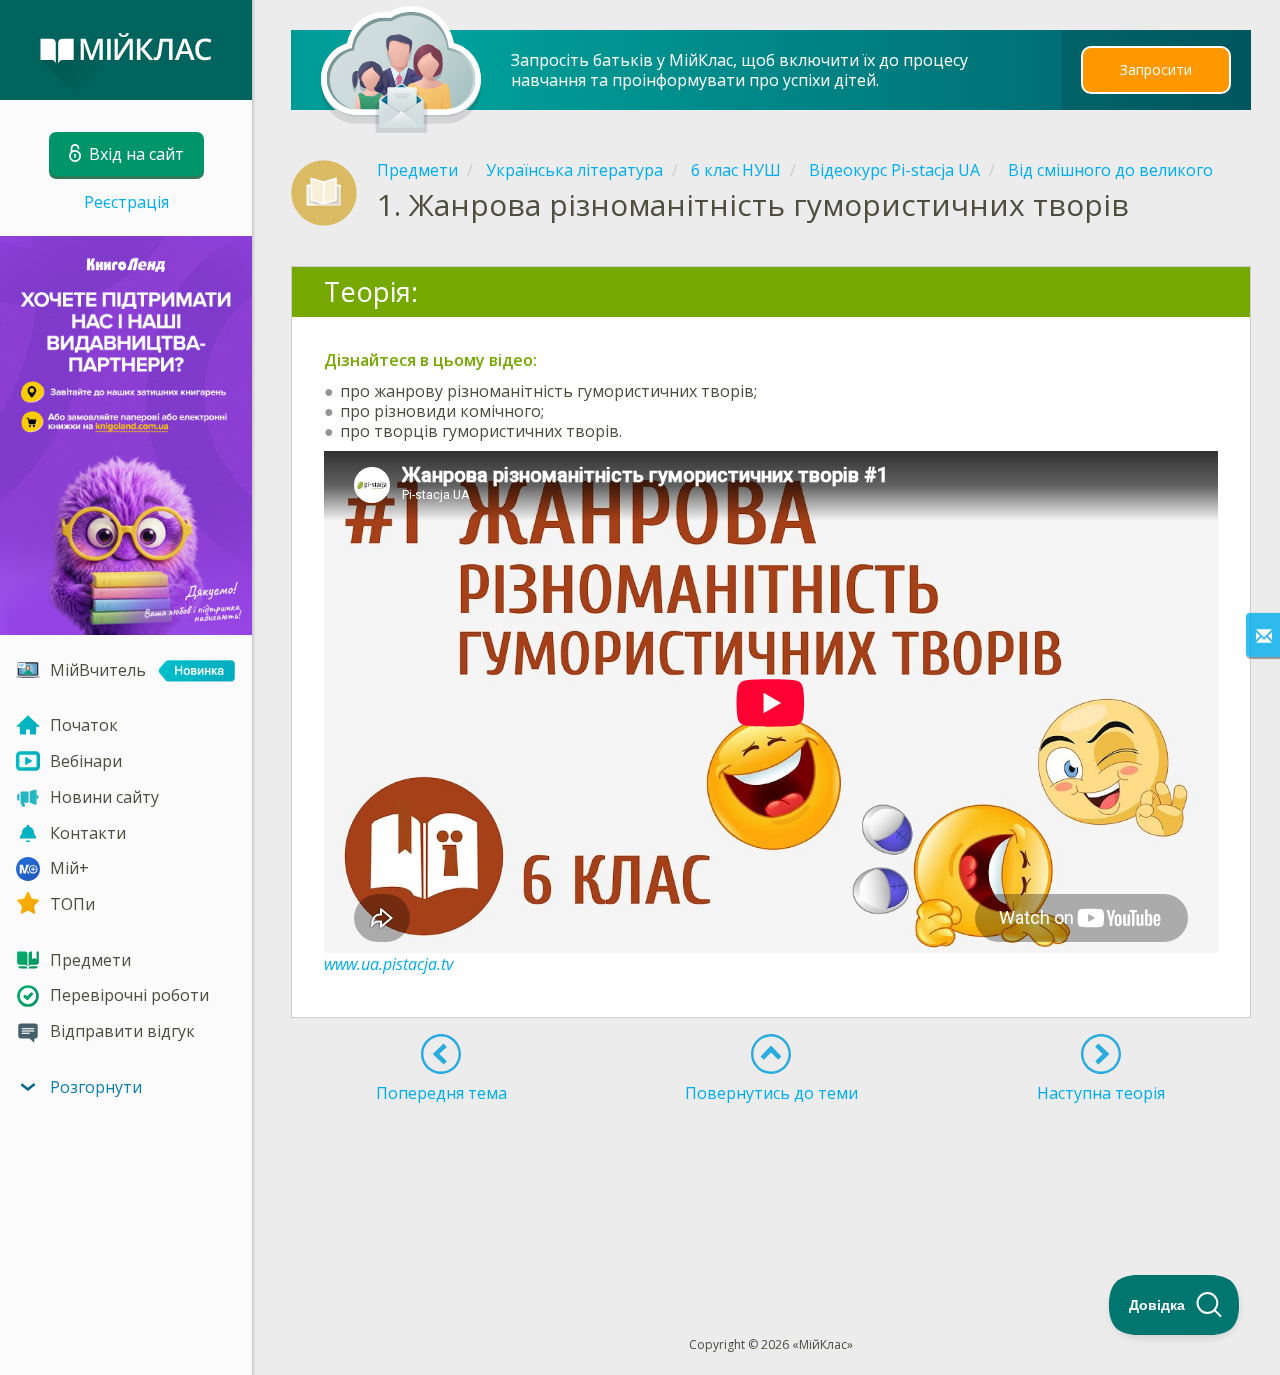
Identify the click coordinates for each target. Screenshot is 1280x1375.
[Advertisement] (772, 1183)
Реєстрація (126, 202)
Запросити (1156, 69)
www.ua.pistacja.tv (388, 964)
